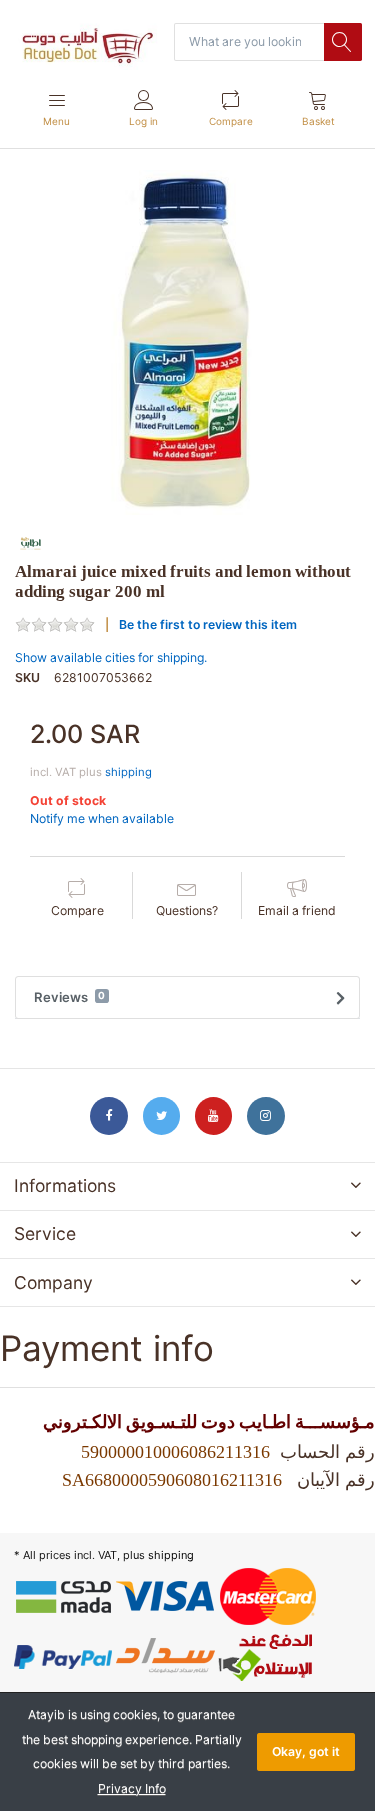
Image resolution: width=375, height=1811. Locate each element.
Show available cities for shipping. (111, 657)
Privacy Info (132, 1788)
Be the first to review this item (208, 624)
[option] (187, 342)
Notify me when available (102, 818)
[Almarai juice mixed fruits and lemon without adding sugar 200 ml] (187, 342)
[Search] (343, 42)
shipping (128, 772)
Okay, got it (306, 1751)
